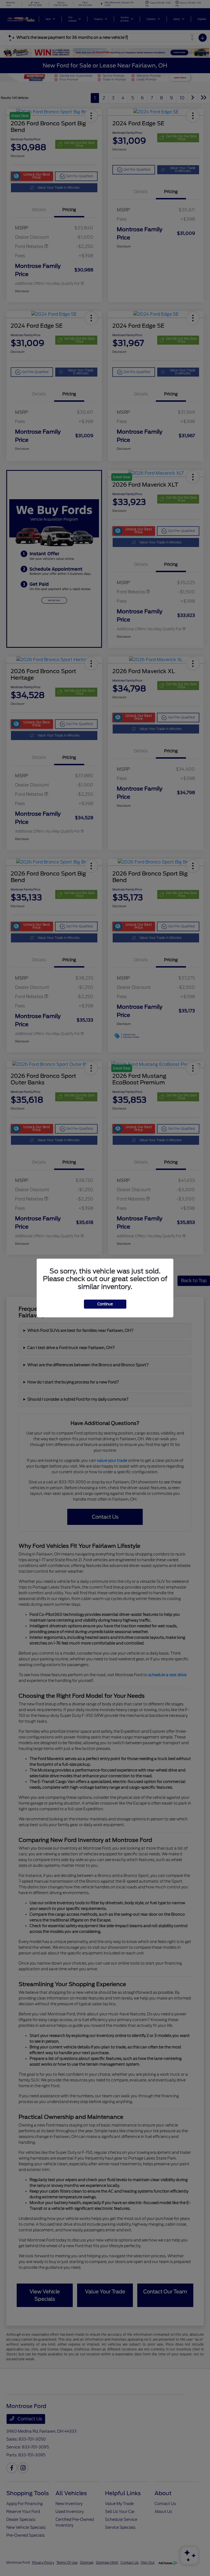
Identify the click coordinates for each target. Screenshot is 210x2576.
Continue (105, 1304)
